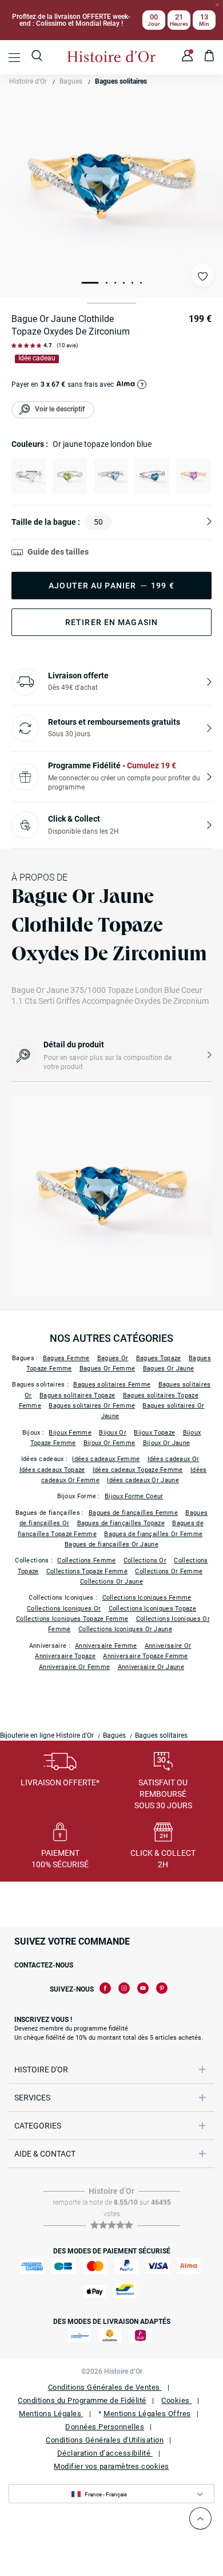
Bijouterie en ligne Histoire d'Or (47, 1735)
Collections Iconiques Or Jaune (125, 1629)
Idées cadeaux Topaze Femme (138, 1470)
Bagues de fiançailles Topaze (121, 1523)
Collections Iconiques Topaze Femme (72, 1619)
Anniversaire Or (168, 1646)
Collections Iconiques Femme (147, 1598)
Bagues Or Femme (107, 1368)
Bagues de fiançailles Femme (133, 1513)
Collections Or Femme (169, 1571)
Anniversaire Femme (106, 1646)
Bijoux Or (113, 1433)
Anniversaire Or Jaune (151, 1667)
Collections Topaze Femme (87, 1571)
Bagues (71, 81)
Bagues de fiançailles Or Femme (153, 1534)
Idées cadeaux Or (174, 1459)
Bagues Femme (66, 1358)
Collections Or (145, 1560)
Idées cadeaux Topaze (52, 1470)
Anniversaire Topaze (65, 1656)
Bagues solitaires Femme (112, 1385)
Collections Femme (86, 1560)
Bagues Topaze (159, 1358)
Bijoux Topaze (154, 1433)
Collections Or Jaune (111, 1582)
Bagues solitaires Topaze (77, 1395)
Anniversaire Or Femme (74, 1667)
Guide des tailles (58, 552)
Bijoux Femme (70, 1433)
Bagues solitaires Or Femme (92, 1406)
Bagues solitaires (121, 81)
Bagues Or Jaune (169, 1368)
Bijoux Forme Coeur (134, 1496)
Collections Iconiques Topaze (152, 1609)
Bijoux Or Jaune (167, 1443)
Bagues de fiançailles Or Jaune (111, 1544)
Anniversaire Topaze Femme (146, 1656)
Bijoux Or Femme (109, 1443)
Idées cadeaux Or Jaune (143, 1480)
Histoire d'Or (28, 81)
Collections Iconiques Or (64, 1609)
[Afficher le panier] (210, 57)
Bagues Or (113, 1358)
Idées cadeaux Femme (106, 1459)
